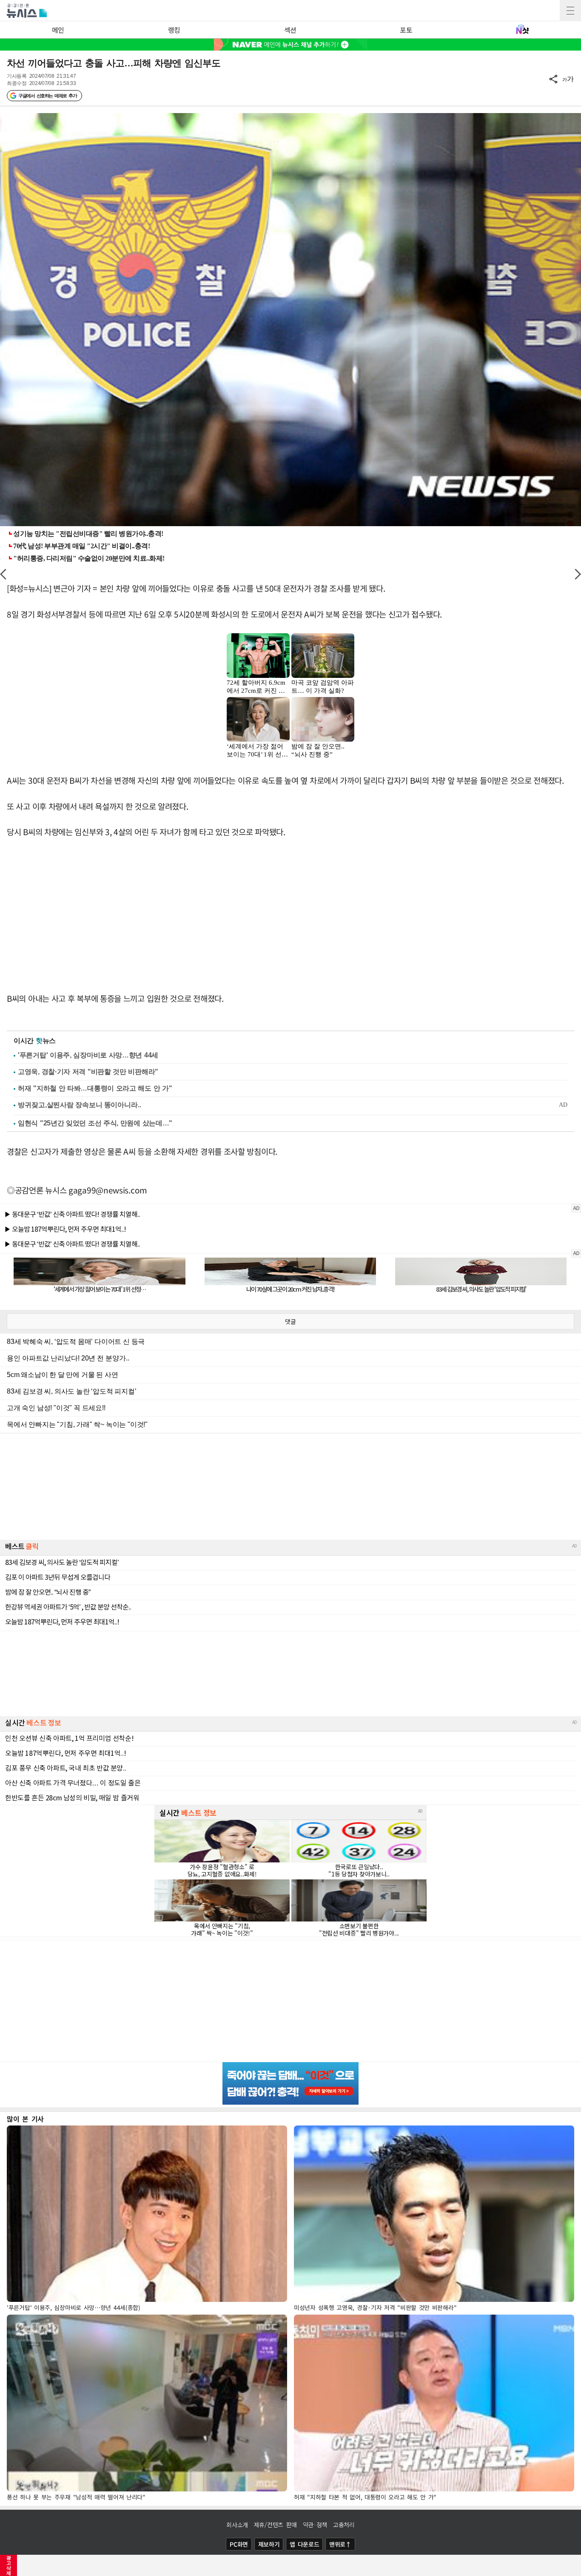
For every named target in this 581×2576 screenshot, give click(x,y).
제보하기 (269, 2544)
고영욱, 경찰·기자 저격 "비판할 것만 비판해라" (88, 1072)
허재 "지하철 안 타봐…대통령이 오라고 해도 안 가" (95, 1088)
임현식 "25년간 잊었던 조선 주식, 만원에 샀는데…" (95, 1123)
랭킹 (174, 30)
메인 (58, 30)
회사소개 (237, 2525)
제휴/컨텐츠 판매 (275, 2525)
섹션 (290, 30)
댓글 (290, 1321)
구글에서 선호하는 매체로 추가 (47, 96)
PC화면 (239, 2544)
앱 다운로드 (304, 2544)
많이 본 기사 (25, 2119)
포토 (406, 30)
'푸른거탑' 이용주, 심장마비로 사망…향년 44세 (88, 1055)
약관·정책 (315, 2525)
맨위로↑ (340, 2544)
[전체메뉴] (570, 11)
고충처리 (344, 2525)
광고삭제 (9, 2565)
